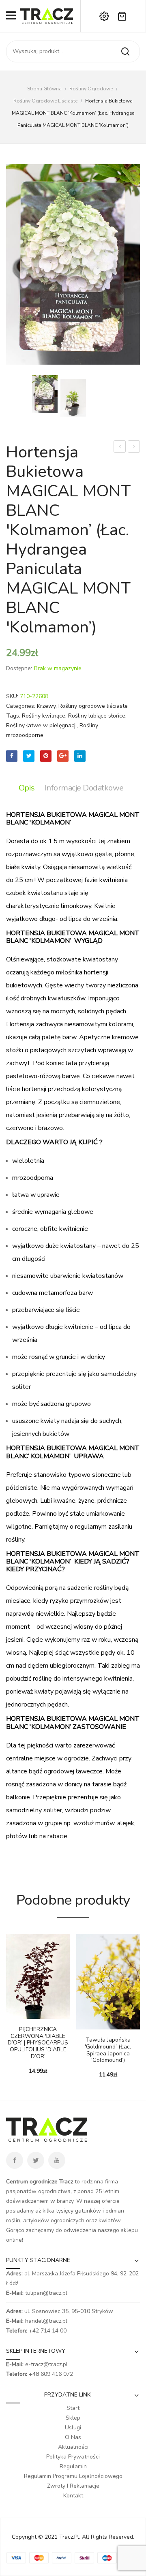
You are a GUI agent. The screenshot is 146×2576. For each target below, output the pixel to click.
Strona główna (44, 89)
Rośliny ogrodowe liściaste (45, 101)
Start (73, 2408)
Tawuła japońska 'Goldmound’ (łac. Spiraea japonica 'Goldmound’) (108, 2050)
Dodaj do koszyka (12, 2015)
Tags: (13, 716)
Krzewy (46, 706)
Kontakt (73, 2496)
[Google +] (63, 756)
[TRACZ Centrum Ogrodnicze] (47, 16)
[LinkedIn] (80, 756)
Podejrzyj (24, 2015)
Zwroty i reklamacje (73, 2486)
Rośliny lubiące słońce (97, 716)
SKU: (12, 696)
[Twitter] (29, 756)
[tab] (29, 788)
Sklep (73, 2418)
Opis (27, 788)
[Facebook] (12, 756)
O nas (73, 2437)
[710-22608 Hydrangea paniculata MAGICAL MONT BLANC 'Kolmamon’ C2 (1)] (73, 398)
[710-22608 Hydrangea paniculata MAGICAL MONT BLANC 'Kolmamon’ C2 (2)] (73, 264)
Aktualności (73, 2447)
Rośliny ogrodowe (91, 89)
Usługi (73, 2428)
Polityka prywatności (73, 2457)
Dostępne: (19, 668)
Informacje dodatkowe (84, 788)
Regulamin (73, 2466)
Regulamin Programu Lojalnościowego (73, 2476)
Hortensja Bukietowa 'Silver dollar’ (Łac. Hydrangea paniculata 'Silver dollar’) (120, 447)
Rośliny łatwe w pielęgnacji (41, 725)
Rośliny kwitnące (44, 716)
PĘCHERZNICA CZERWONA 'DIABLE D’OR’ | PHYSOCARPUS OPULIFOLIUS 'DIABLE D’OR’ (38, 2043)
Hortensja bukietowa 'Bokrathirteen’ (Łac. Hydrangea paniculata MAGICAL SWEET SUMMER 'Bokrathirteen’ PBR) (134, 447)
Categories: (21, 706)
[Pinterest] (46, 756)
